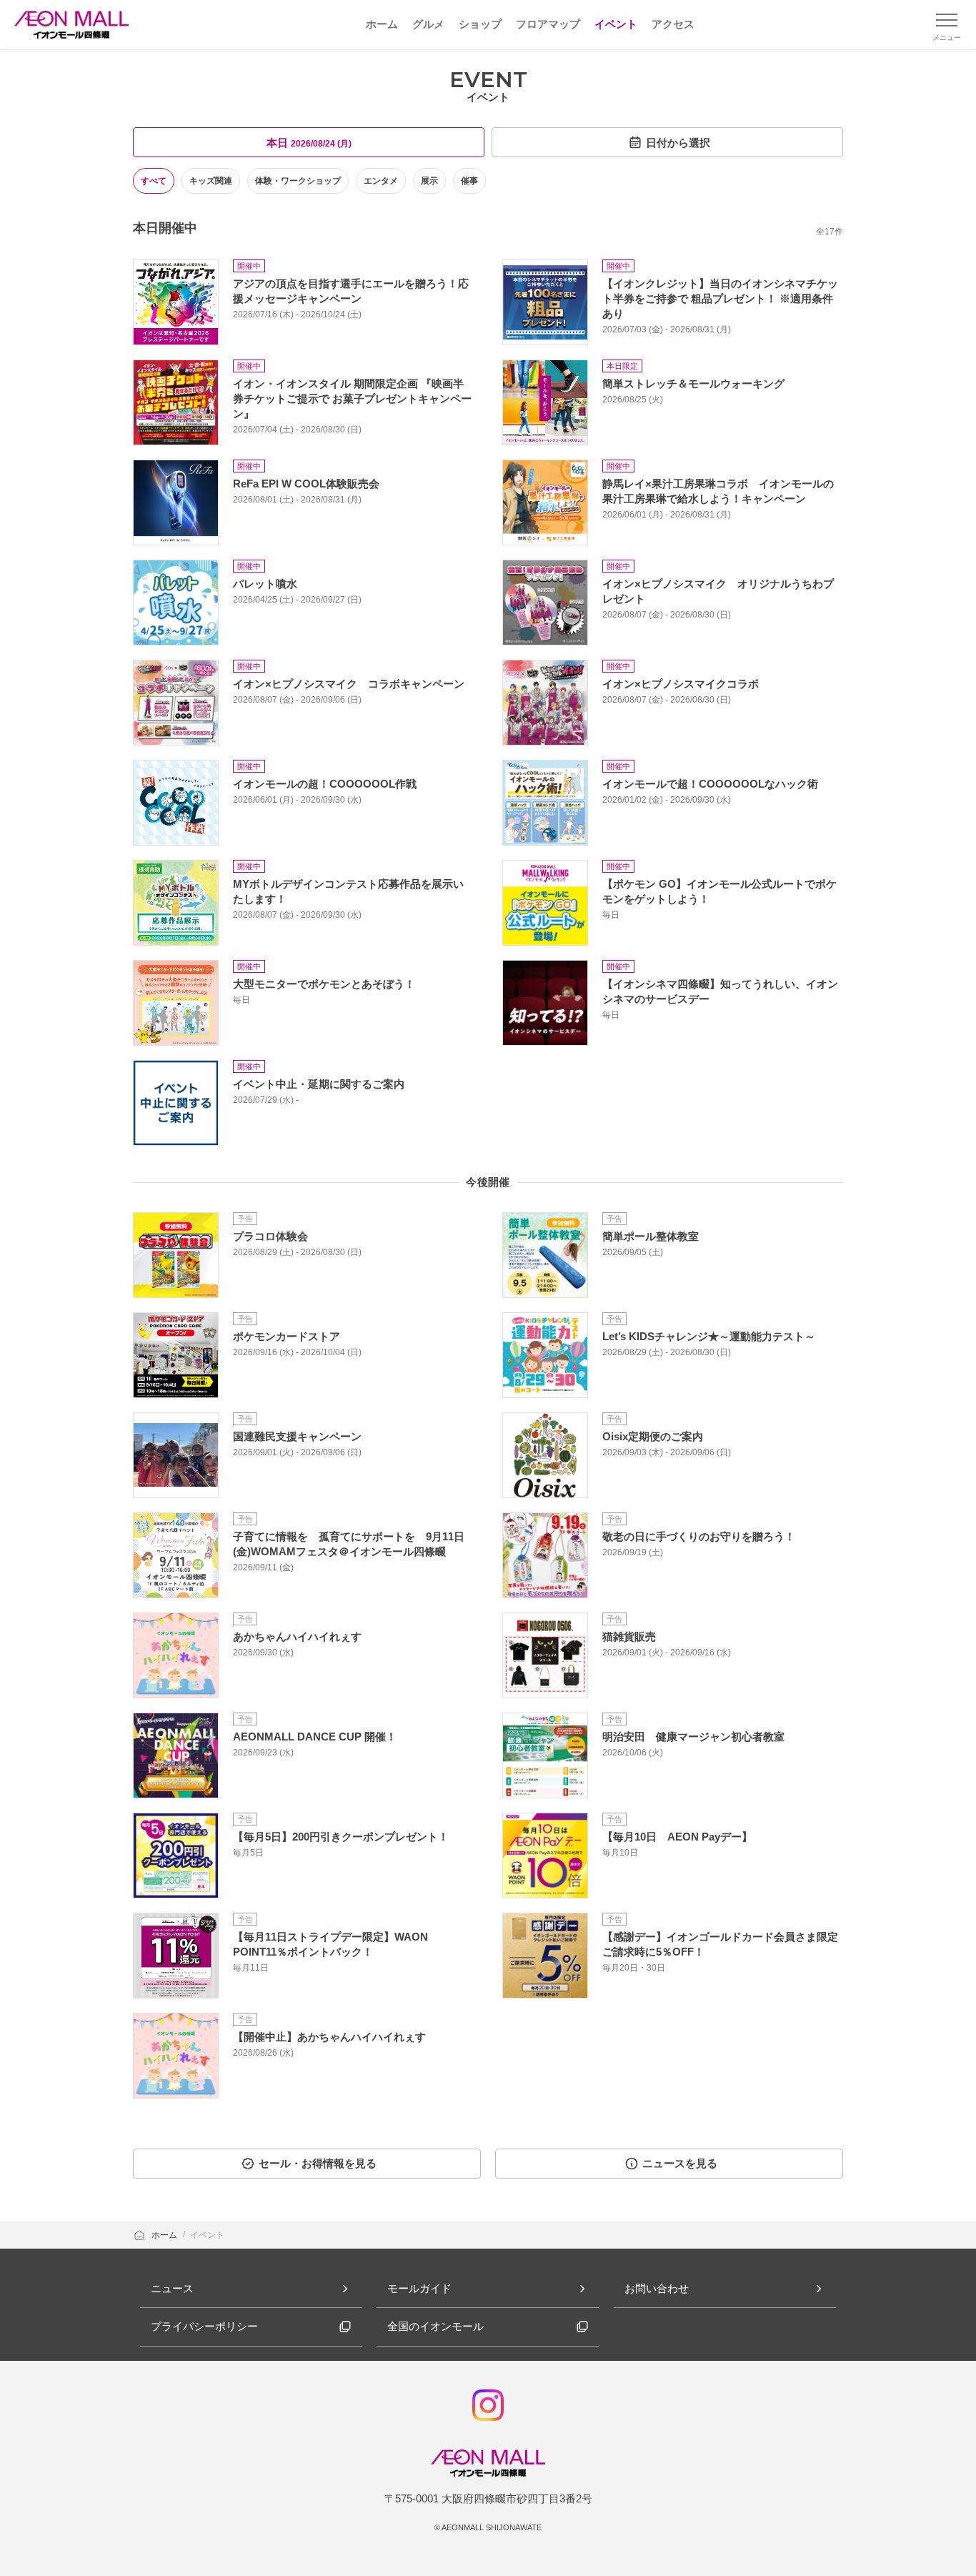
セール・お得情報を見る (318, 2163)
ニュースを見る (680, 2163)
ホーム (165, 2235)
